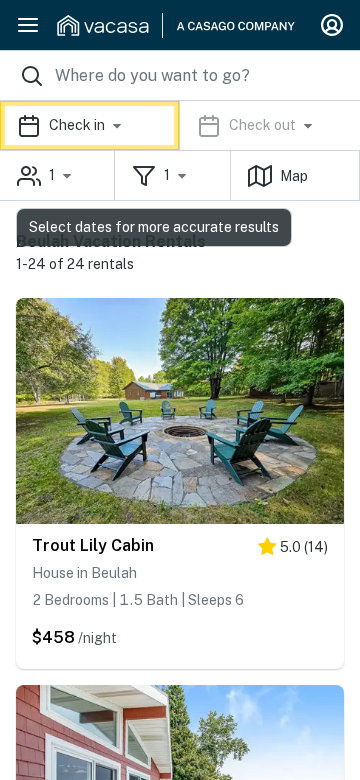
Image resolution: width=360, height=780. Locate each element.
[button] (180, 125)
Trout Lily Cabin (93, 545)
